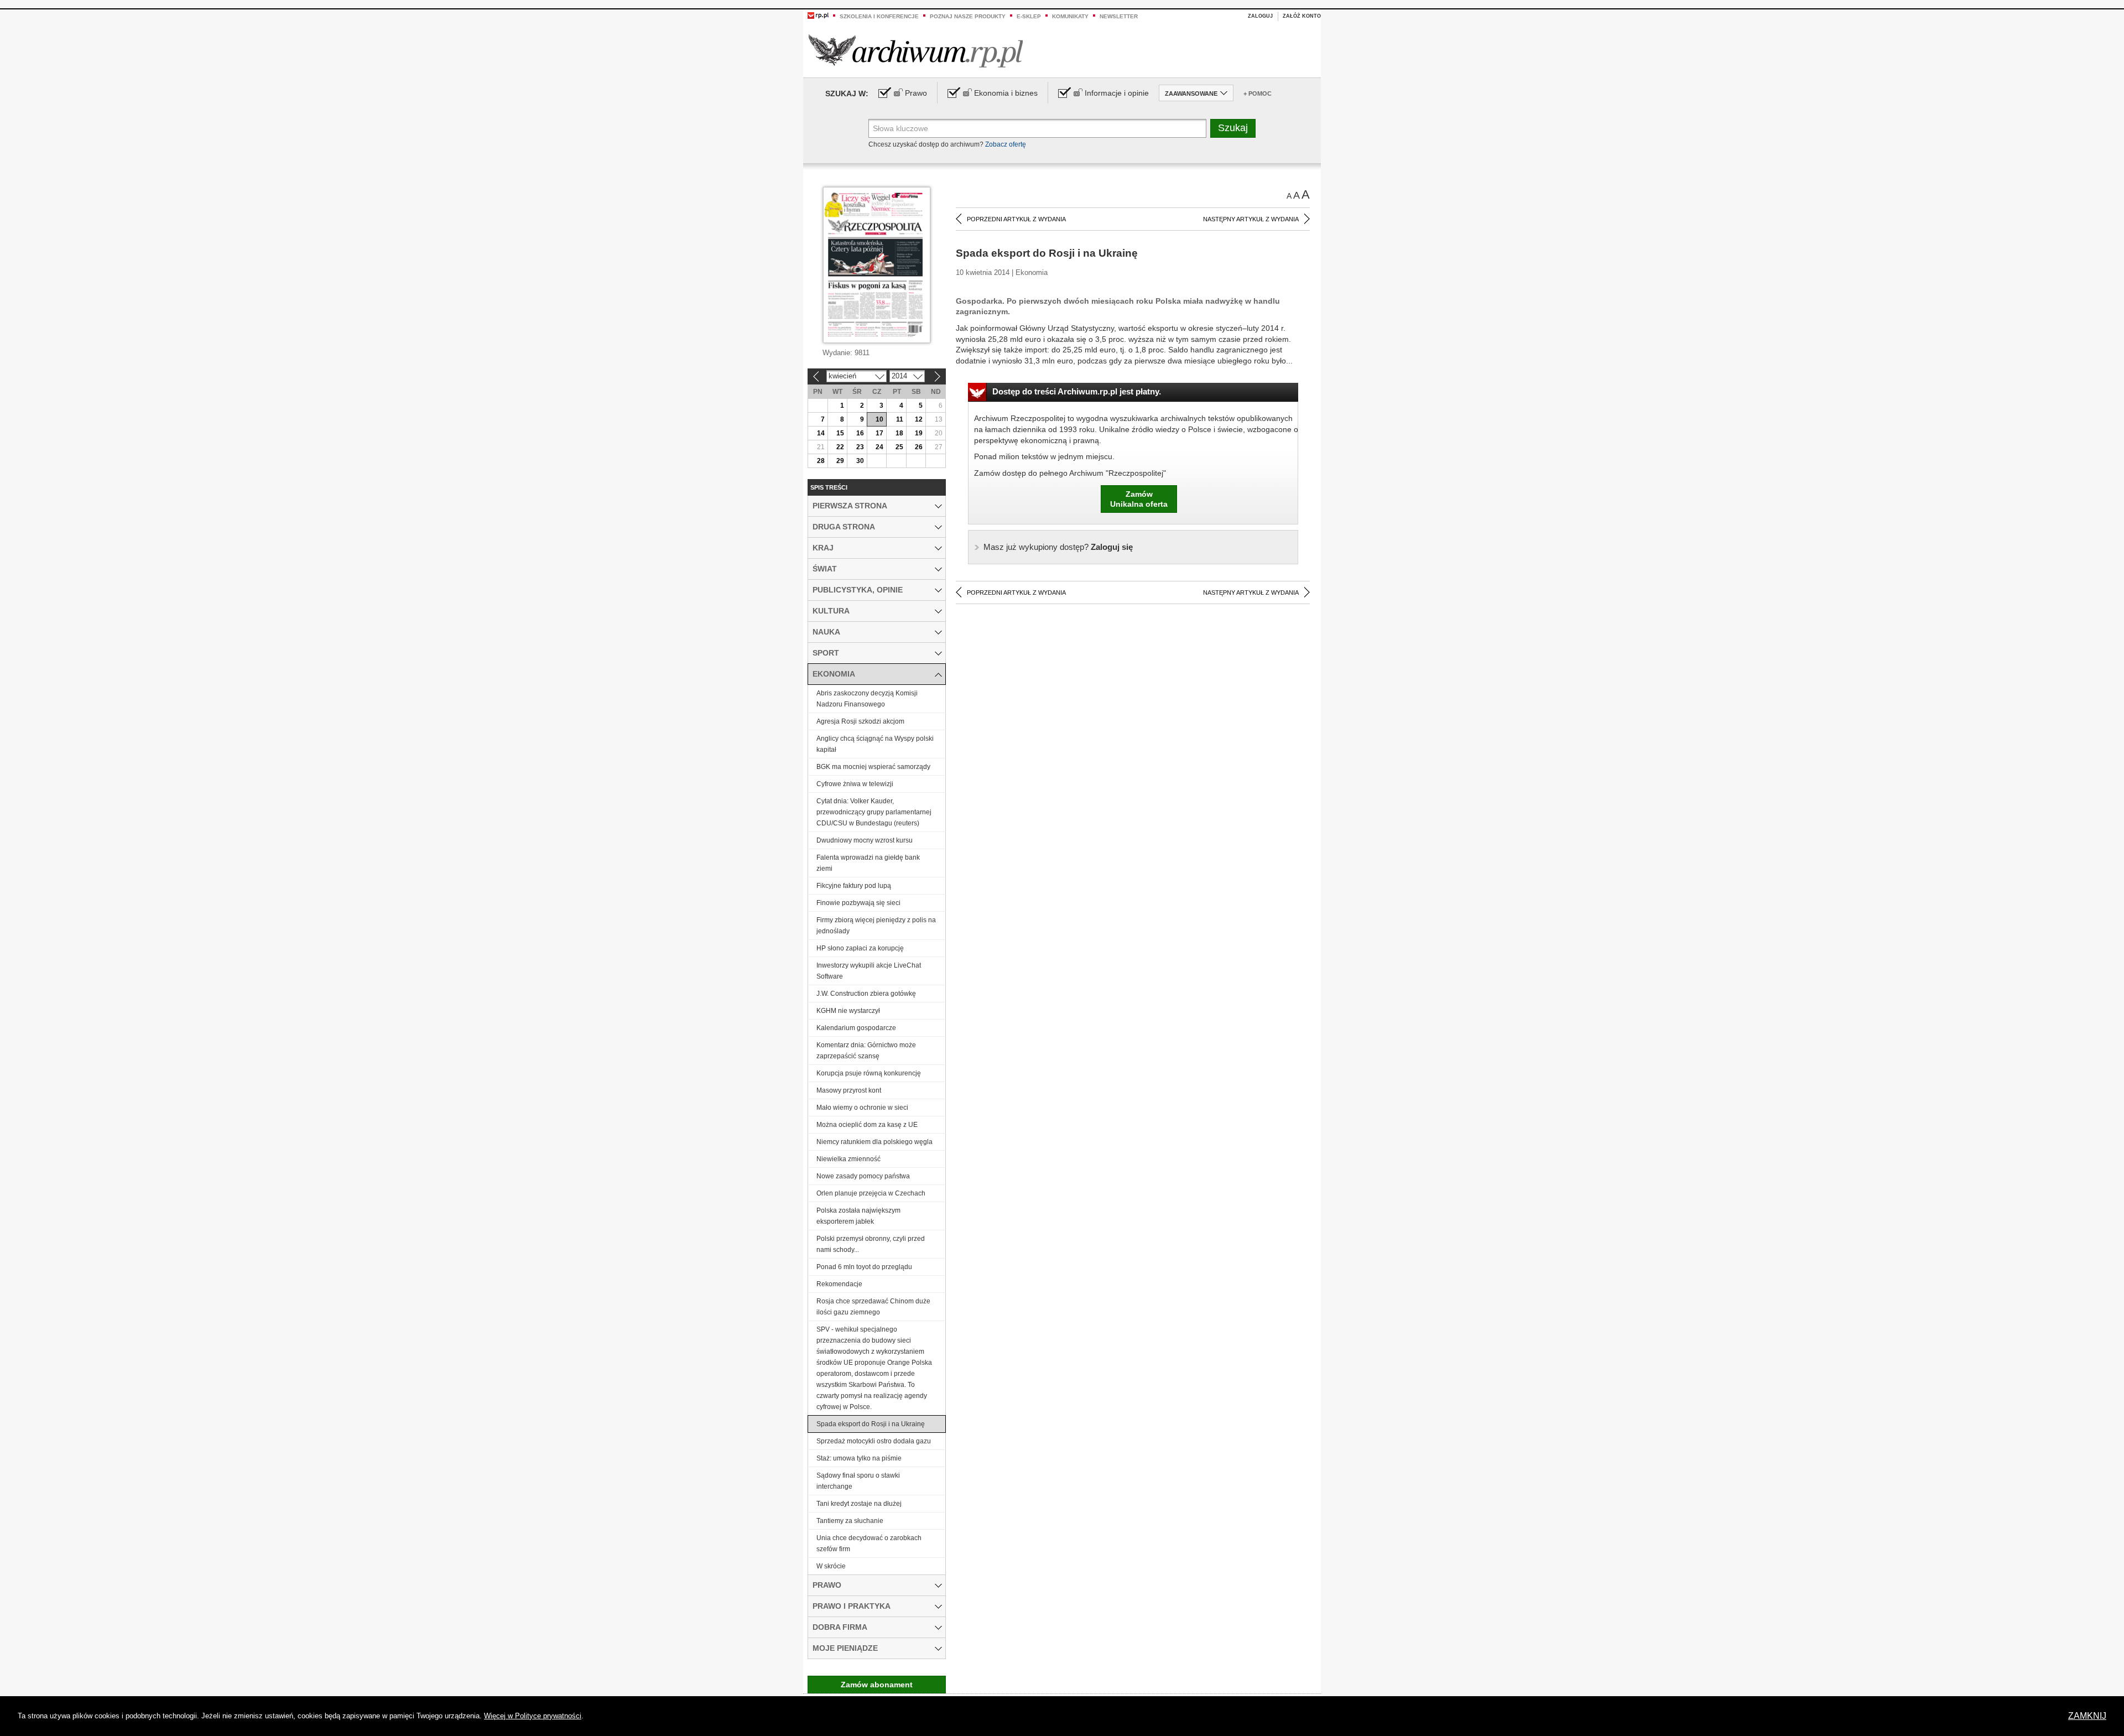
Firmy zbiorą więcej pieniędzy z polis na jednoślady (876, 926)
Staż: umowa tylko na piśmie (859, 1458)
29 (840, 461)
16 (860, 433)
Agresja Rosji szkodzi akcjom (860, 721)
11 (900, 419)
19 (919, 433)
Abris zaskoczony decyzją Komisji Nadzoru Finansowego (867, 699)
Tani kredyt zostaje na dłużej (859, 1504)
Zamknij (2087, 1716)
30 (860, 461)
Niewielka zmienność (848, 1159)
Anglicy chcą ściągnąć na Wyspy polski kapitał (875, 744)
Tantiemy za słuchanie (850, 1521)
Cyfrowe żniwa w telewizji (855, 784)
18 (899, 433)
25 (899, 447)
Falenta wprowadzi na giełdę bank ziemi (868, 863)
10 (879, 419)
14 (821, 433)
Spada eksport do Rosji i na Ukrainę (871, 1424)
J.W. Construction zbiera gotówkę (866, 994)
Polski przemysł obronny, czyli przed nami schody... (871, 1244)
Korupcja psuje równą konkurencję (869, 1073)
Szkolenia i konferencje (879, 16)
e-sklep (1029, 16)
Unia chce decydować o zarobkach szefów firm (869, 1543)
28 (821, 461)
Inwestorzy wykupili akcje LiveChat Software (869, 971)
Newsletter (1119, 16)
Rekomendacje (839, 1284)
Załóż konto (1302, 16)
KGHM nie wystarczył (848, 1011)
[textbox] (1037, 128)
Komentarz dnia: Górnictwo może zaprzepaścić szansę (866, 1051)
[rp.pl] (818, 15)
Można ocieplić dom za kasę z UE (867, 1125)
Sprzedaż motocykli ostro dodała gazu (874, 1441)
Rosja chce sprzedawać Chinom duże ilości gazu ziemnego (873, 1307)
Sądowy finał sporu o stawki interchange (858, 1481)
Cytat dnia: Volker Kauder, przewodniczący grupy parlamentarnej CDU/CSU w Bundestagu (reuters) (874, 812)
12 (919, 419)
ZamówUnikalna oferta (1139, 499)
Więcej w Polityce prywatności (533, 1716)
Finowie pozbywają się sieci (858, 903)
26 (919, 447)
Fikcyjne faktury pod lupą (854, 886)
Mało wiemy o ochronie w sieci (862, 1108)
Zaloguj (1260, 16)
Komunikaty (1070, 16)
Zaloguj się (1058, 547)
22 (840, 447)
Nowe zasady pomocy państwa (863, 1176)
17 (879, 433)
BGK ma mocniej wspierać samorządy (873, 767)
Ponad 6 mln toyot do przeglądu (864, 1267)
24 (879, 447)
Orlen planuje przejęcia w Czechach (871, 1193)
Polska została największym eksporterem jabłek (858, 1216)
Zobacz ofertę (1006, 144)
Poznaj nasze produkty (968, 16)
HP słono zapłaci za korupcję (860, 948)
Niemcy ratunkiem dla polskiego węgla (874, 1142)
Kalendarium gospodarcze (856, 1028)
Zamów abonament (877, 1685)
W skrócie (831, 1566)
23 (860, 447)
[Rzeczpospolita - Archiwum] (916, 51)
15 (840, 433)
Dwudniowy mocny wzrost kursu (865, 840)
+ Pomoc (1258, 93)
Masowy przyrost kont (849, 1090)
